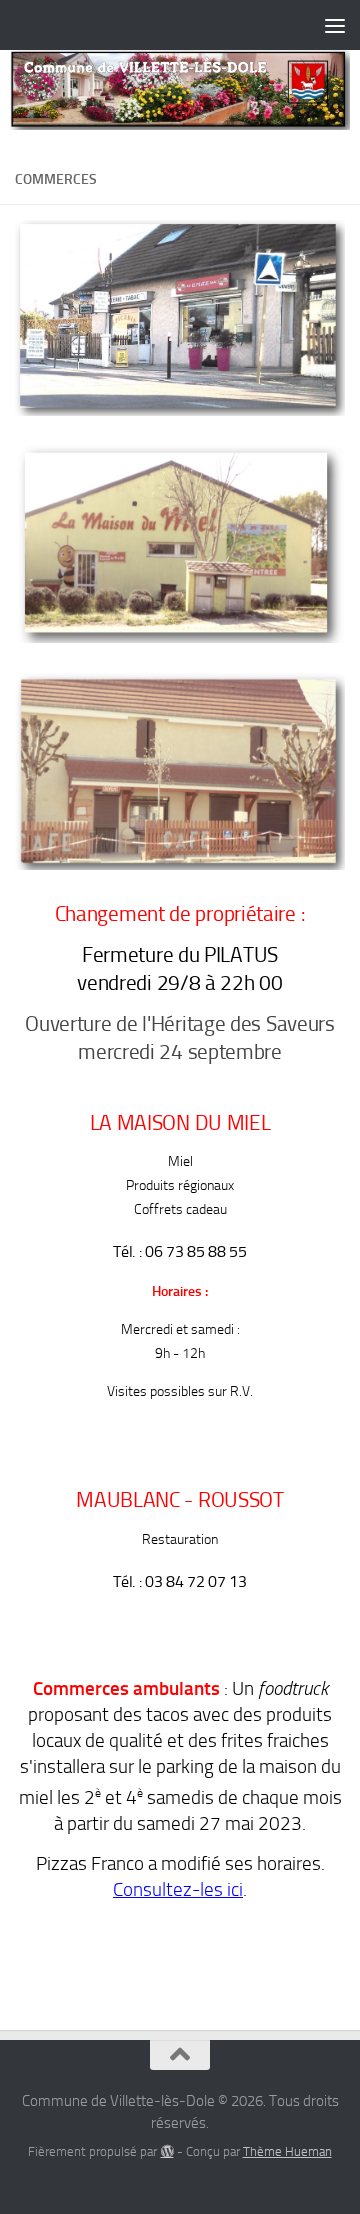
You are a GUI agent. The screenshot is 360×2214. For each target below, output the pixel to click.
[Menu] (335, 25)
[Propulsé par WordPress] (166, 2151)
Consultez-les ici (178, 1890)
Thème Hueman (287, 2151)
